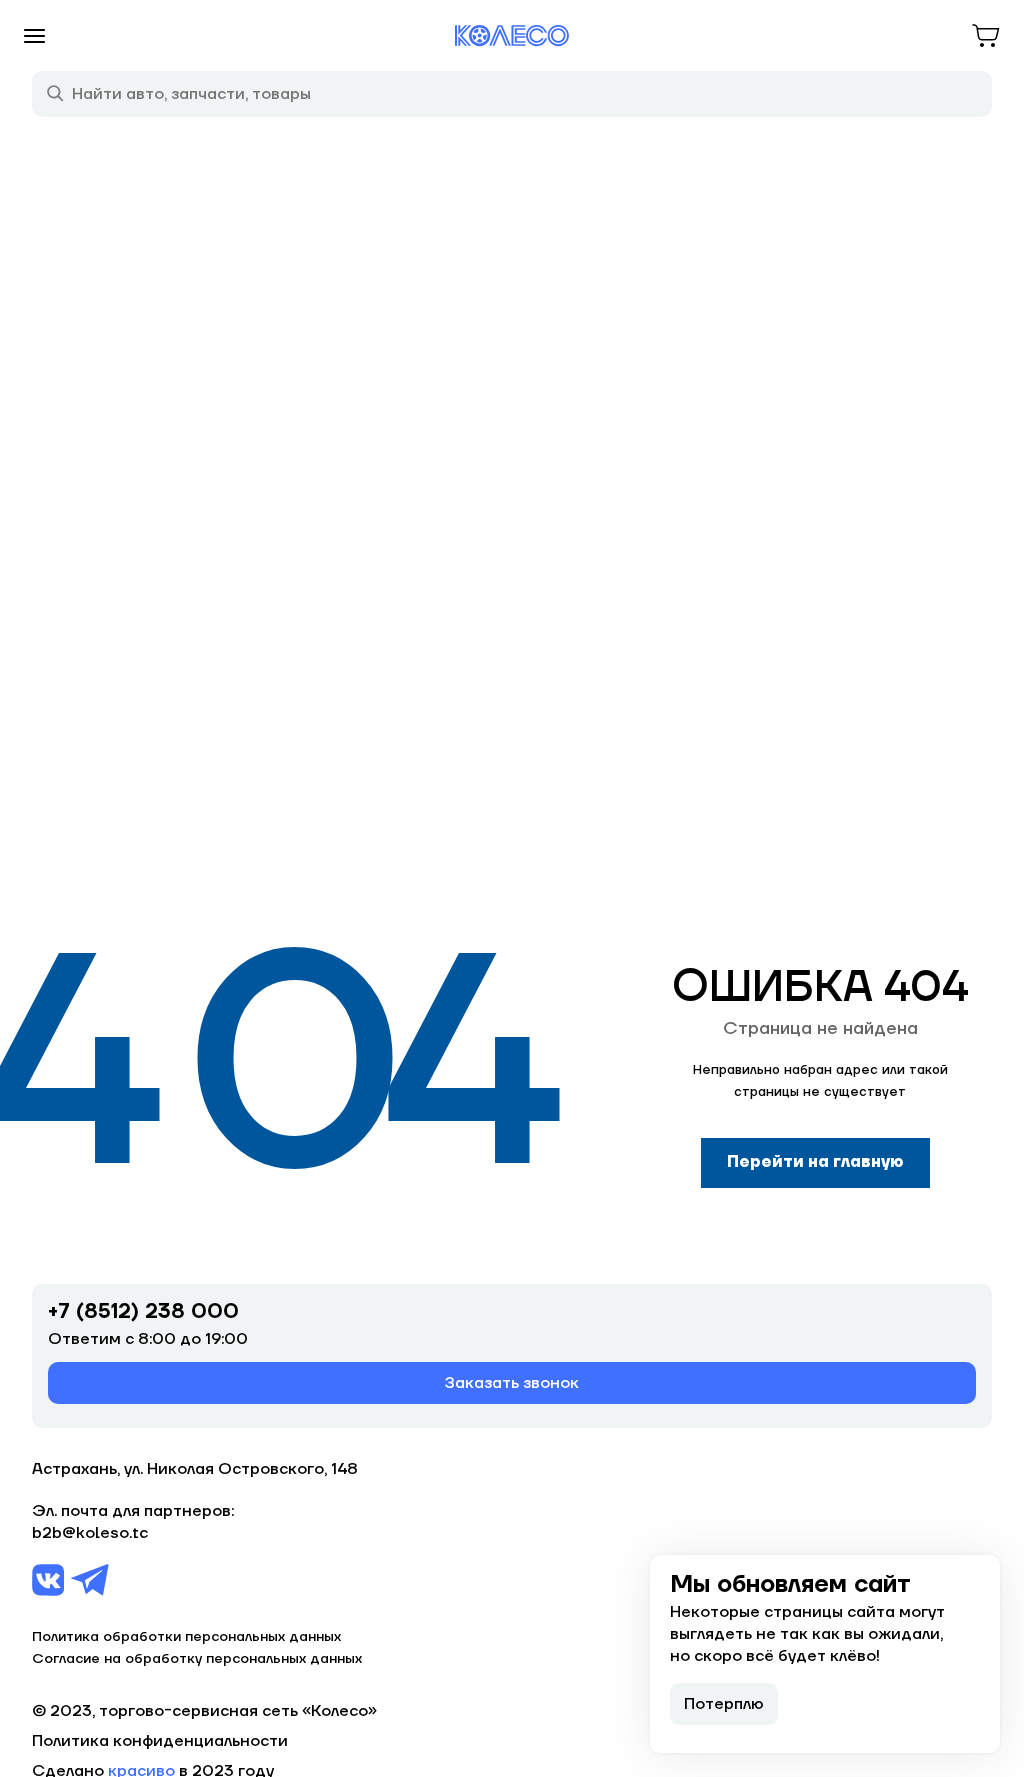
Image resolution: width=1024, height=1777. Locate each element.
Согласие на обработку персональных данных (197, 1659)
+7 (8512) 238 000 (143, 1312)
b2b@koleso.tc (90, 1533)
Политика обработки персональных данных (186, 1637)
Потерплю (724, 1704)
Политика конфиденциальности (160, 1741)
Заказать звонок (512, 1383)
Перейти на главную (815, 1162)
